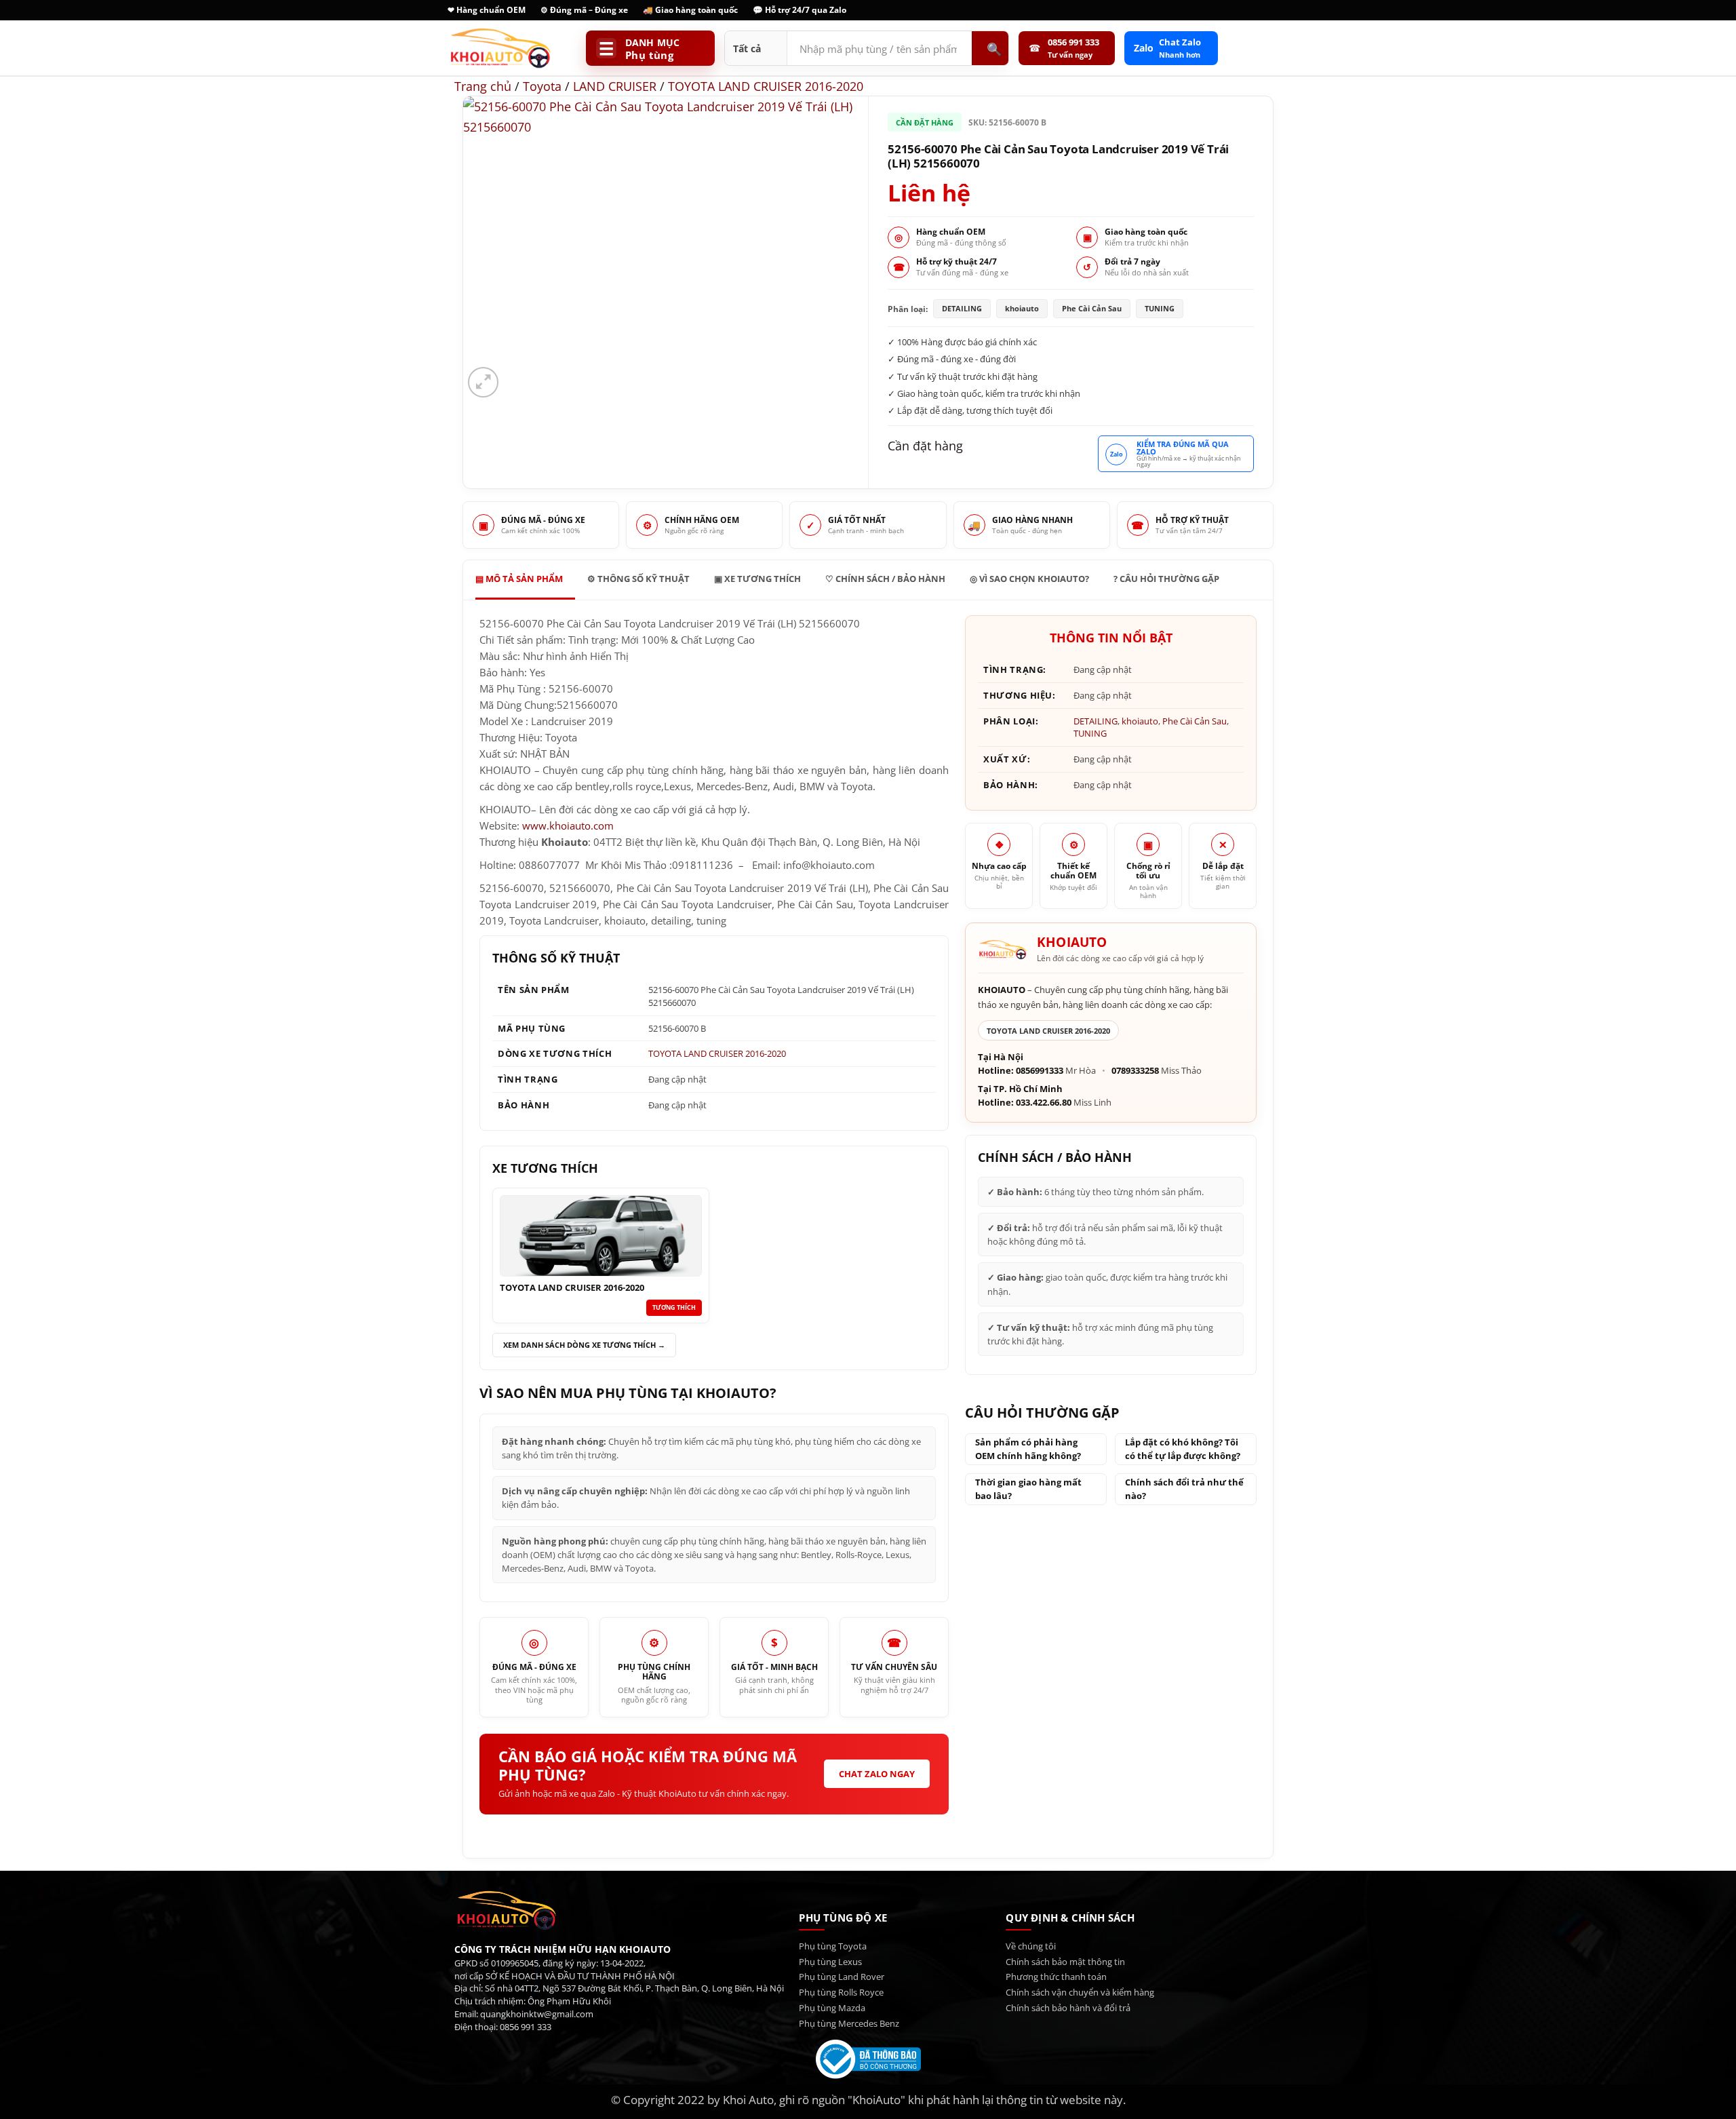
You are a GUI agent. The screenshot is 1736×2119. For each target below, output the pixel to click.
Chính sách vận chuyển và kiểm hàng (1080, 1992)
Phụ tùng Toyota (833, 1946)
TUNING (1090, 733)
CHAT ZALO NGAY (877, 1774)
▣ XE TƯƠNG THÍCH (757, 579)
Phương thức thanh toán (1056, 1977)
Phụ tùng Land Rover (842, 1977)
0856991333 (1040, 1071)
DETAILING (1096, 721)
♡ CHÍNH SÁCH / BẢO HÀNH (885, 579)
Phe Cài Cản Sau (1195, 721)
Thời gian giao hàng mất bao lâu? (1028, 1489)
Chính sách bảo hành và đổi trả (1068, 2008)
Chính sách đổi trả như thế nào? (1184, 1489)
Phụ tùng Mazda (832, 2008)
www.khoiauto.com (568, 825)
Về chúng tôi (1031, 1946)
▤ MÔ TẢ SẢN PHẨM (519, 579)
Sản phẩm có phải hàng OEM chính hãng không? (1028, 1449)
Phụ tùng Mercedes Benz (849, 2023)
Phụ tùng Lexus (830, 1962)
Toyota (542, 86)
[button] (483, 382)
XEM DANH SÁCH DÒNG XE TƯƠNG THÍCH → (584, 1345)
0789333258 (1135, 1071)
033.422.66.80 (1044, 1103)
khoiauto (1140, 721)
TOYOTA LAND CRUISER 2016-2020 (766, 86)
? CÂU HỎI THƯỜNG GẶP (1166, 579)
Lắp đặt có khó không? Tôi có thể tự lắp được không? (1183, 1449)
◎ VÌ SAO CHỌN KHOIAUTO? (1029, 579)
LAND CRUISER (615, 86)
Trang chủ (483, 86)
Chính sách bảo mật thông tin (1065, 1962)
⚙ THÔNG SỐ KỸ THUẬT (638, 579)
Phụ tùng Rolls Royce (841, 1992)
